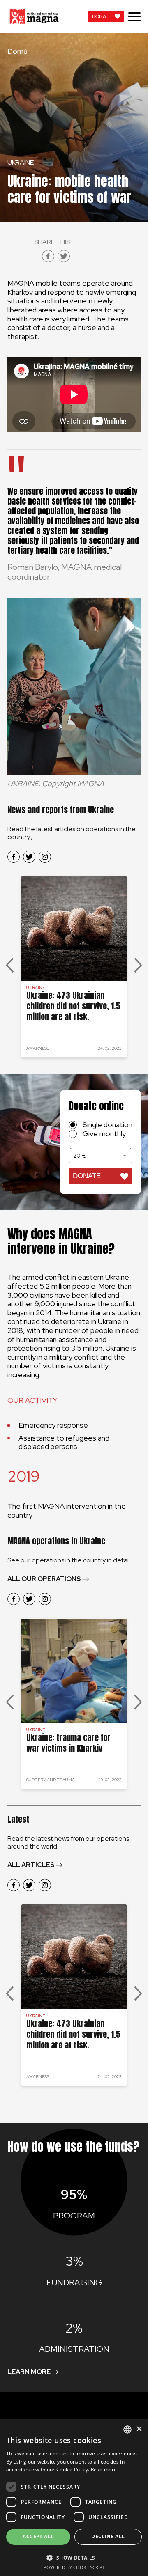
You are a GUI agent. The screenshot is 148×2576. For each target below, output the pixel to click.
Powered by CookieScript (74, 2567)
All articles (31, 1865)
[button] (74, 2557)
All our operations (44, 1579)
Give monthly (104, 1134)
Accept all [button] (38, 2536)
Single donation (108, 1125)
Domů (17, 51)
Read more (104, 2469)
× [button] (139, 2429)
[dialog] (74, 2498)
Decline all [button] (108, 2536)
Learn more (29, 2372)
